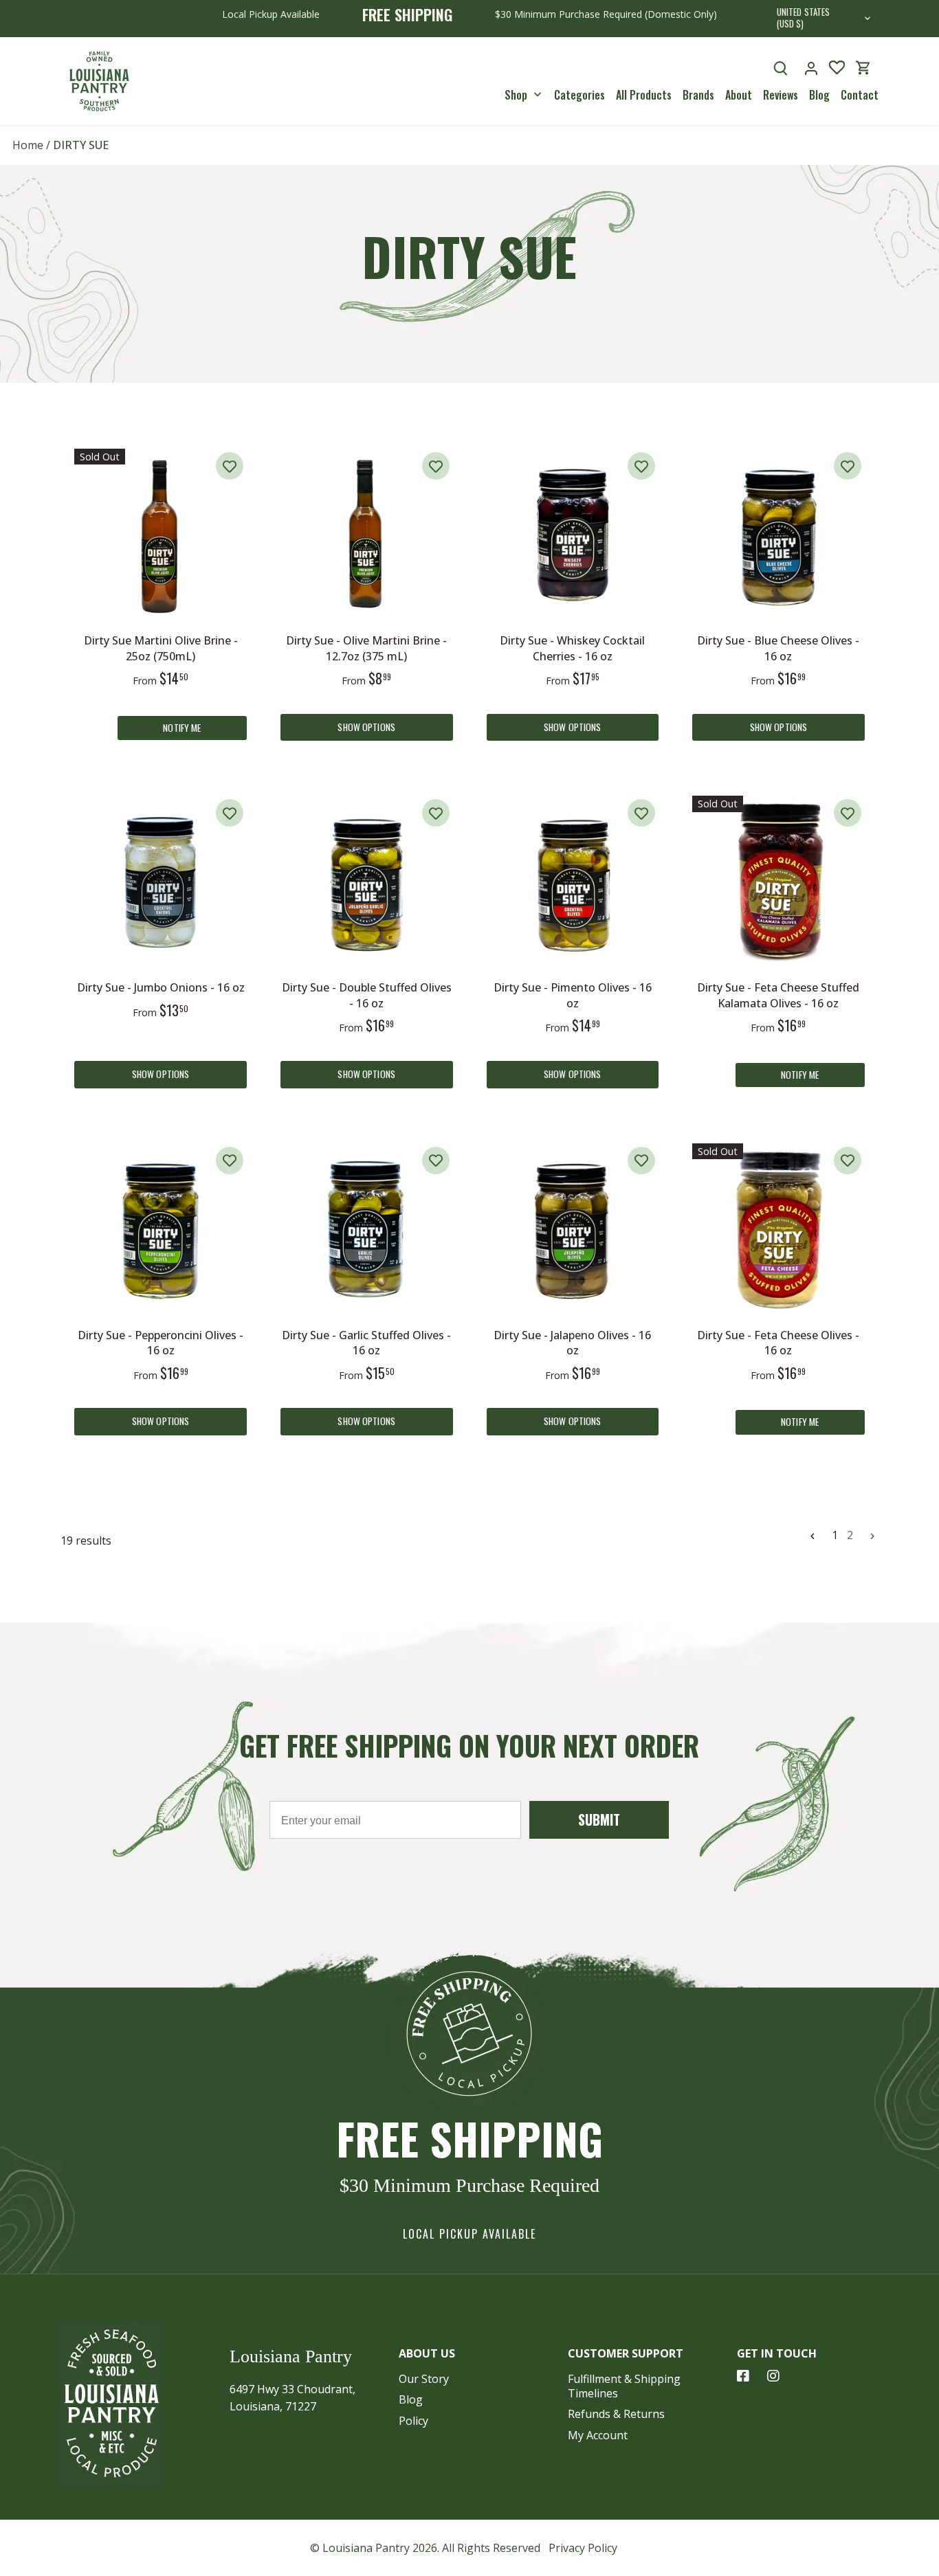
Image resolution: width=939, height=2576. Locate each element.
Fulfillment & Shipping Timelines (624, 2386)
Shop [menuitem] (516, 94)
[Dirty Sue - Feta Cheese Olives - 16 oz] (778, 1230)
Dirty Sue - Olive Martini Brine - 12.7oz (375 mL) (366, 648)
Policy (413, 2421)
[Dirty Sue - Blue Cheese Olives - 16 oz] (778, 535)
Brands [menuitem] (698, 94)
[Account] (811, 68)
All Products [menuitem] (644, 94)
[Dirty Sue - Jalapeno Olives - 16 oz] (573, 1230)
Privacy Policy (583, 2548)
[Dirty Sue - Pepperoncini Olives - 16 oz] (161, 1230)
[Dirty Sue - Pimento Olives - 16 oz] (573, 882)
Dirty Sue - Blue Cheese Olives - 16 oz (778, 648)
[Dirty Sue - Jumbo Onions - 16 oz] (161, 882)
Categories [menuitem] (579, 94)
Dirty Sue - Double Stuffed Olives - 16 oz (367, 995)
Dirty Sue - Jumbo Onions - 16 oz (161, 987)
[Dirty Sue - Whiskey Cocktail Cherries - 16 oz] (573, 535)
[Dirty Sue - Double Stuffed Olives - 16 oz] (367, 882)
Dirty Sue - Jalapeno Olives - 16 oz (572, 1343)
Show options (366, 727)
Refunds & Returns (616, 2414)
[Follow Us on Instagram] (773, 2376)
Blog (411, 2399)
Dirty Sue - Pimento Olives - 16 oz (573, 995)
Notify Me (182, 728)
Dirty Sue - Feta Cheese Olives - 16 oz (778, 1343)
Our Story (424, 2379)
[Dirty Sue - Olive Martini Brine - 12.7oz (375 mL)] (367, 535)
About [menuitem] (739, 94)
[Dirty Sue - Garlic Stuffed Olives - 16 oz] (367, 1230)
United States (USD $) (804, 19)
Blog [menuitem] (819, 94)
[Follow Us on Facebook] (743, 2376)
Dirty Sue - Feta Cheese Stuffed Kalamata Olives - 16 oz (778, 995)
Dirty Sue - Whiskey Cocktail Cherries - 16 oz (572, 648)
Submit (599, 1819)
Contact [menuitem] (860, 94)
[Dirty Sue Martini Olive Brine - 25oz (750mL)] (161, 535)
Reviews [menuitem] (781, 94)
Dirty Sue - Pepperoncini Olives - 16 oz (161, 1343)
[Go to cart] (863, 68)
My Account (598, 2435)
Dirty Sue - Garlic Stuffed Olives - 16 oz (366, 1343)
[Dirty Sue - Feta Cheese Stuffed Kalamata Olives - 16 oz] (778, 882)
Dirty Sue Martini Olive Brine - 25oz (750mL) (161, 648)
